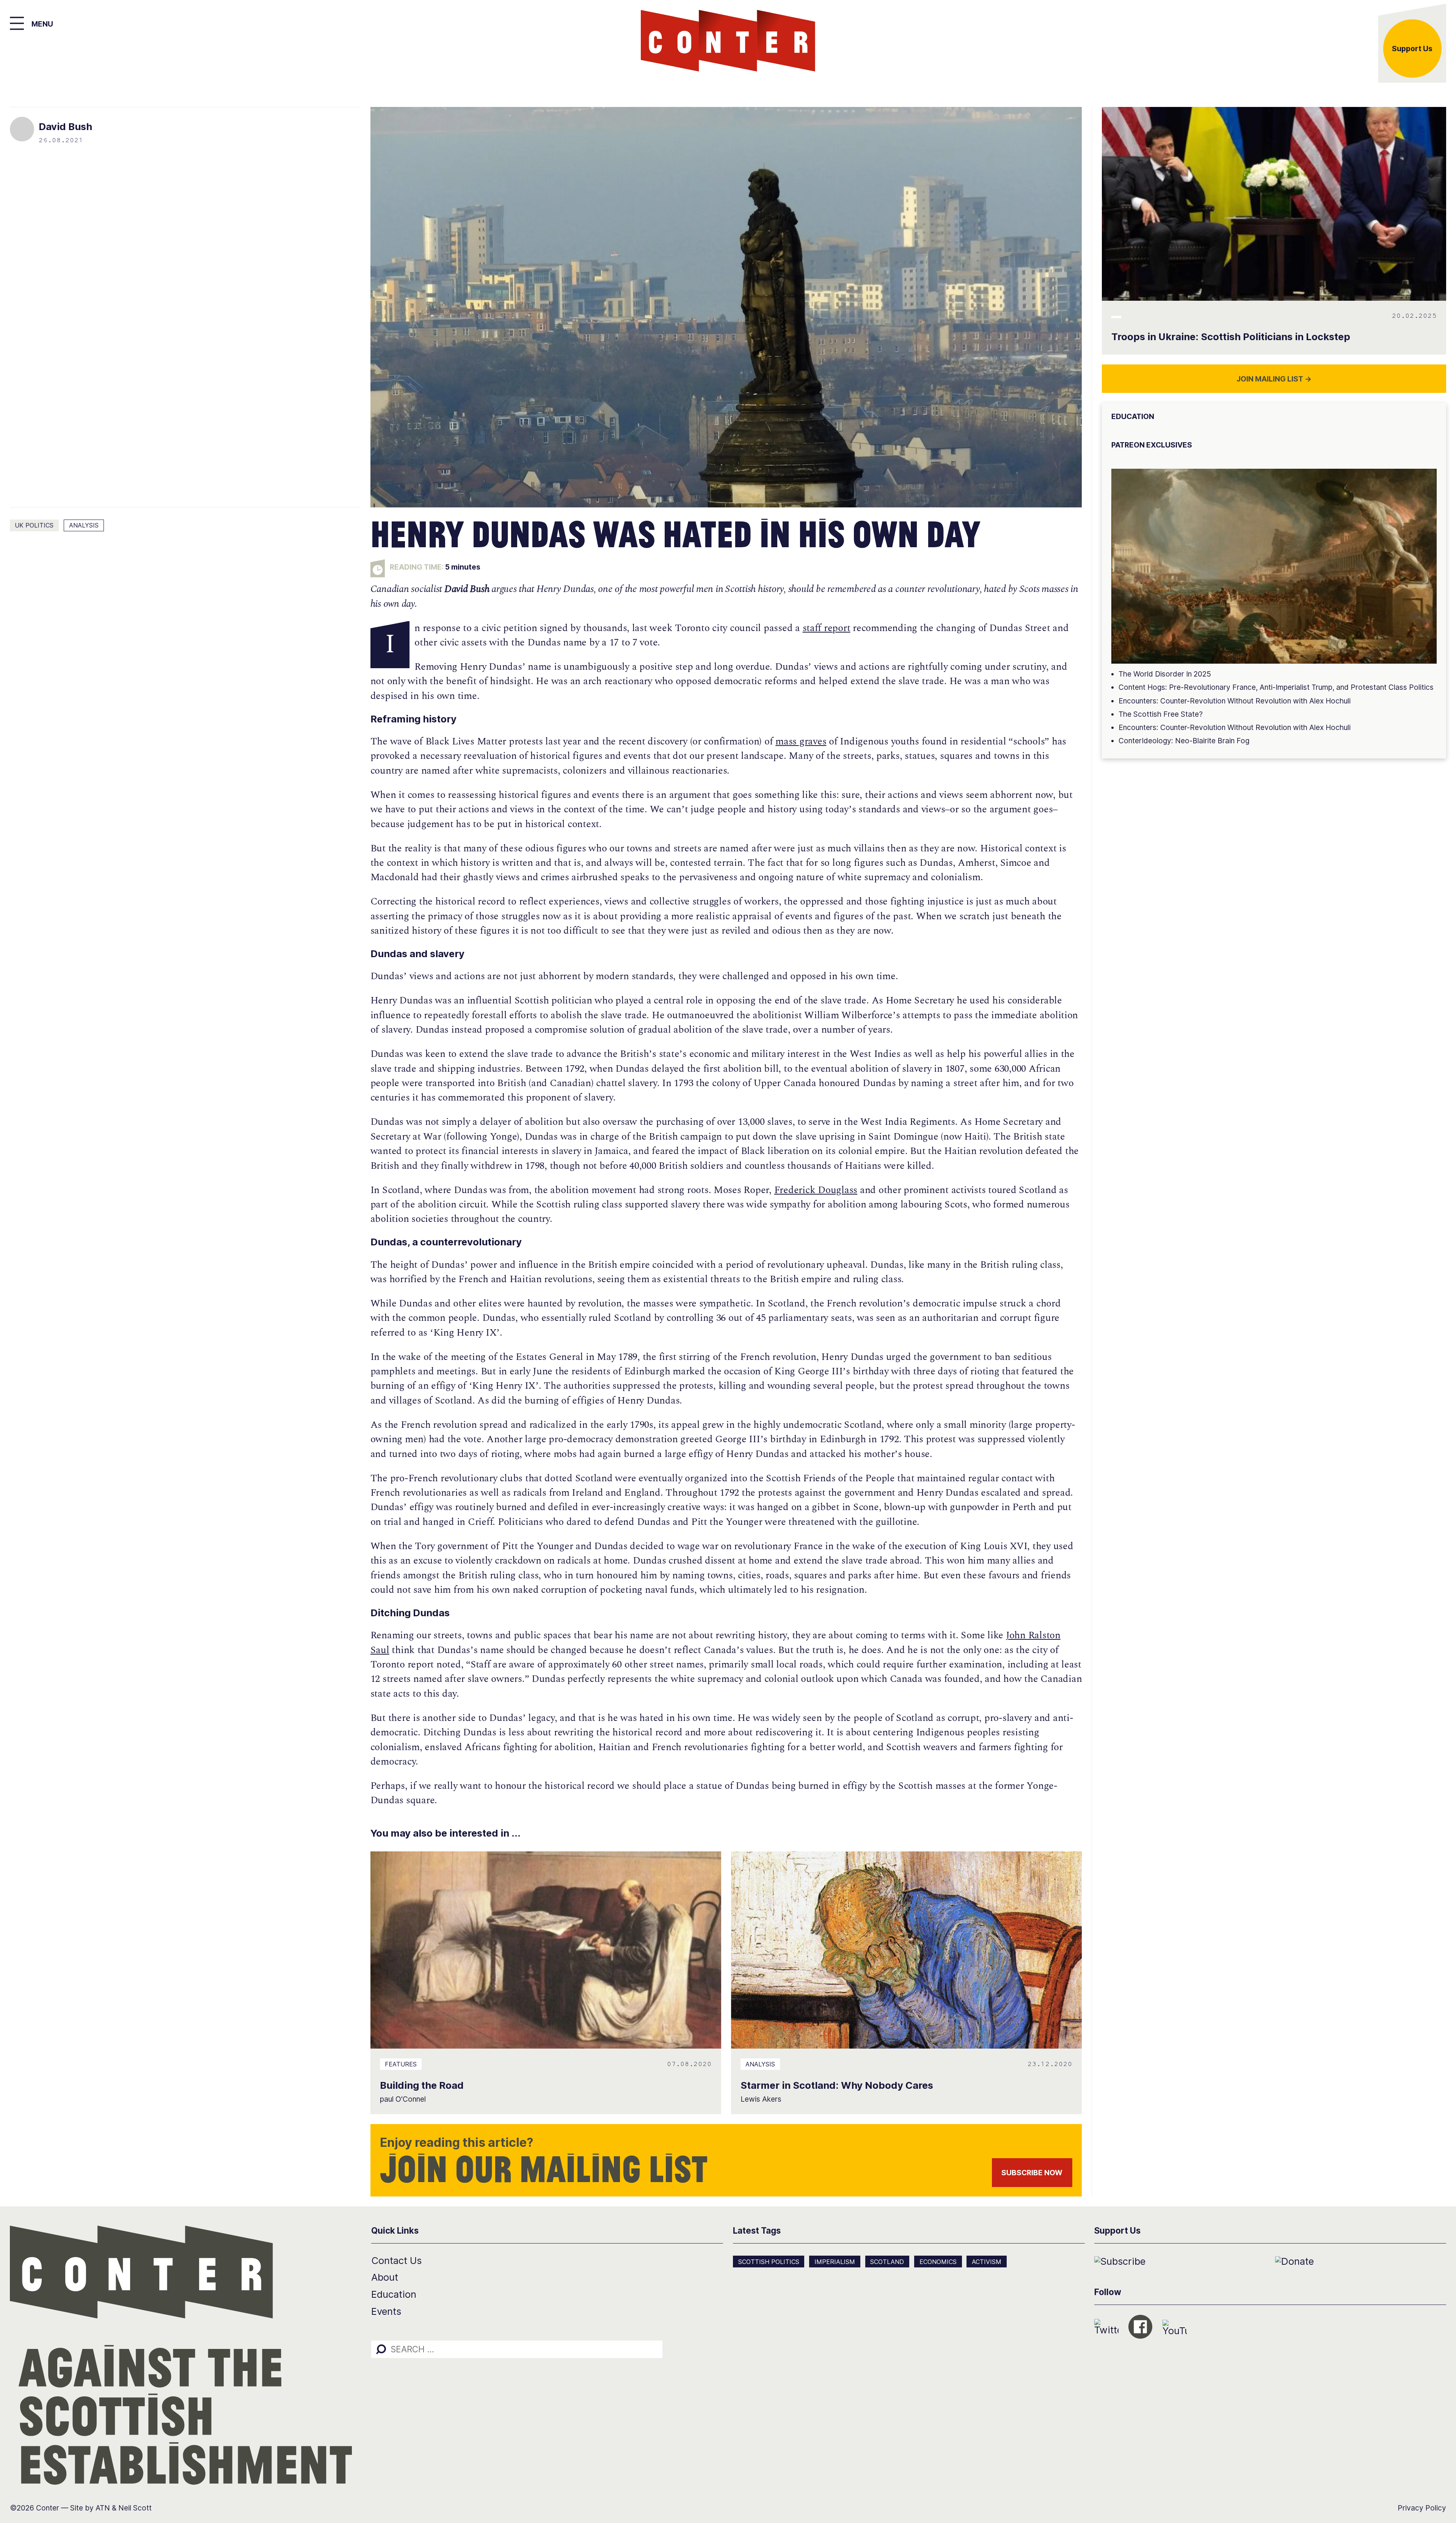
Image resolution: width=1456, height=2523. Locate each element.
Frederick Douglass (816, 1190)
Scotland (887, 2262)
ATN (103, 2508)
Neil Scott (135, 2508)
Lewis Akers (761, 2099)
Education (394, 2294)
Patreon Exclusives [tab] (1152, 445)
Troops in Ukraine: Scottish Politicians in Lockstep (1231, 337)
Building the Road (422, 2085)
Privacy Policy (1422, 2508)
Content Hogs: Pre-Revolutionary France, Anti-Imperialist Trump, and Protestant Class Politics (1276, 687)
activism (987, 2262)
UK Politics (34, 525)
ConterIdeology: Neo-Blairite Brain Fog (1184, 741)
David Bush (65, 126)
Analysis (84, 525)
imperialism (835, 2262)
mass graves (801, 742)
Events (386, 2311)
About (385, 2277)
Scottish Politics (769, 2262)
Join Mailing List (1274, 379)
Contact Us (396, 2260)
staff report (827, 628)
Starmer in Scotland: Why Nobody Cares (837, 2085)
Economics (938, 2262)
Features (401, 2064)
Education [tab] (1133, 416)
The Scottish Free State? (1161, 714)
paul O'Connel (403, 2099)
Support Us (1412, 49)
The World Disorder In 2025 (1165, 674)
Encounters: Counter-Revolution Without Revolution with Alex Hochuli (1235, 701)
